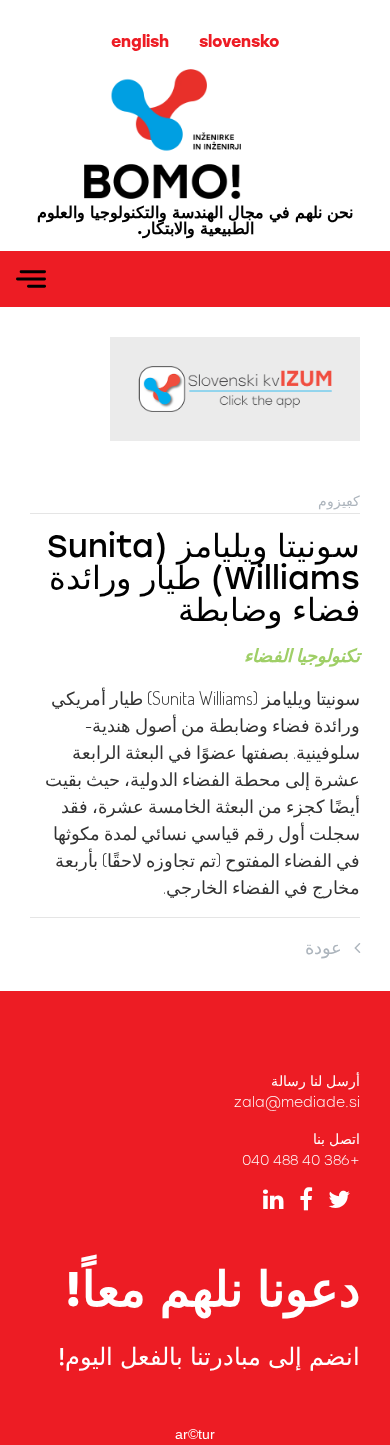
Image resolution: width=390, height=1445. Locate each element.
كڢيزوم (339, 501)
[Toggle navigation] (31, 279)
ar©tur (195, 1434)
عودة (329, 947)
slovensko (239, 41)
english (140, 41)
